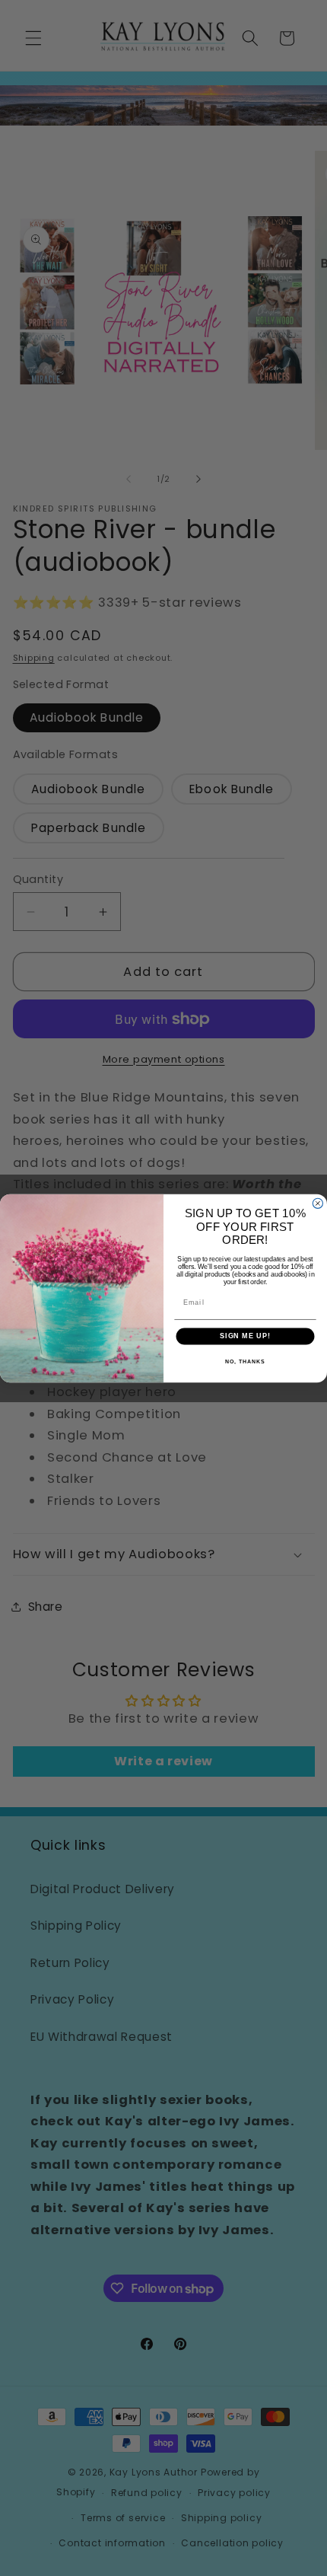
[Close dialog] (317, 1203)
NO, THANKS (245, 1361)
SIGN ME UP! (245, 1336)
